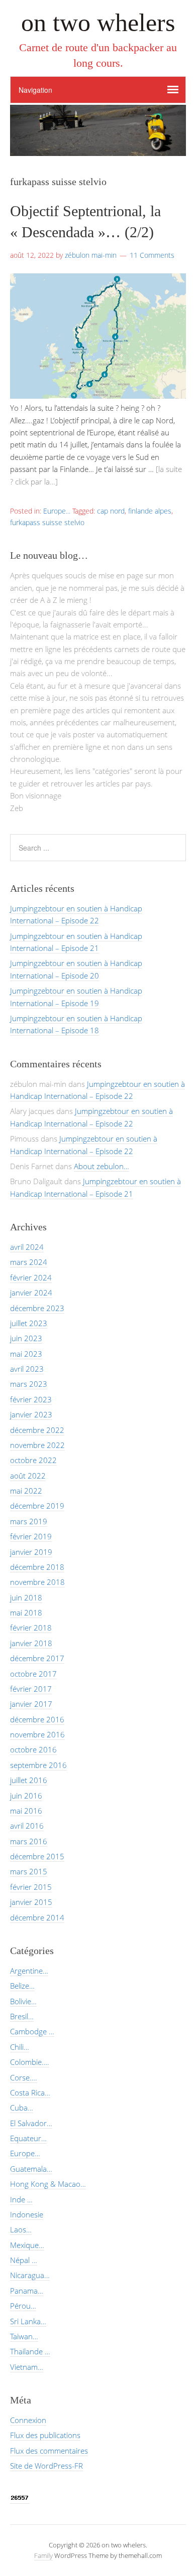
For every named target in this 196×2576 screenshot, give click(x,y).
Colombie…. (30, 2062)
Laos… (21, 2229)
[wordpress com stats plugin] (20, 2499)
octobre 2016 (33, 1749)
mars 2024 (29, 1262)
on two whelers (98, 23)
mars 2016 (29, 1841)
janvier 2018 (31, 1643)
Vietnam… (27, 2367)
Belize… (22, 1986)
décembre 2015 (37, 1856)
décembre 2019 (37, 1506)
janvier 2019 (31, 1552)
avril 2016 (27, 1826)
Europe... (57, 511)
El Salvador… (31, 2123)
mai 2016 (26, 1811)
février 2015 (31, 1887)
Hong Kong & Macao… (48, 2184)
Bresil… (22, 2016)
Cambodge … (32, 2031)
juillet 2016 (29, 1780)
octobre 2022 (33, 1460)
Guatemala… (31, 2169)
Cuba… (22, 2108)
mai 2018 (26, 1613)
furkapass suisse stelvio (47, 522)
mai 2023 (26, 1354)
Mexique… (27, 2245)
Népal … (24, 2260)
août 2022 (28, 1476)
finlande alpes (150, 511)
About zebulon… (102, 1166)
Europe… (25, 2153)
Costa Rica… (30, 2092)
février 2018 (31, 1628)
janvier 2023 (31, 1414)
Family (43, 2555)
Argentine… (29, 1971)
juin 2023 (26, 1338)
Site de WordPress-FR (46, 2466)
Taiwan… (24, 2336)
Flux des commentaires (49, 2451)
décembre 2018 (37, 1567)
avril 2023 (27, 1369)
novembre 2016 (37, 1734)
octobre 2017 (33, 1674)
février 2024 (31, 1277)
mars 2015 (29, 1871)
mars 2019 (29, 1521)
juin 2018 (26, 1597)
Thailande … (30, 2351)
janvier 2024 (31, 1293)
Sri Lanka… (28, 2321)
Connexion (28, 2420)
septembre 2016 (38, 1765)
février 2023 (31, 1399)
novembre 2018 (37, 1582)
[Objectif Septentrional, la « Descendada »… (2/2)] (98, 396)
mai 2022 (26, 1491)
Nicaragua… (30, 2275)
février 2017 (31, 1689)
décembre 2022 (37, 1430)
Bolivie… (23, 2001)
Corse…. (24, 2077)
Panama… (27, 2291)
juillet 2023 (29, 1323)
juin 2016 (26, 1796)
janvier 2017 (31, 1704)
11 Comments (152, 255)
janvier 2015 (31, 1902)
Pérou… (23, 2306)
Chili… (20, 2047)
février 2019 (31, 1536)
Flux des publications (45, 2435)
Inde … (21, 2199)
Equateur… (28, 2138)
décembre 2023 (37, 1308)
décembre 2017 (37, 1658)
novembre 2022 (37, 1445)
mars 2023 (29, 1384)
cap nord (111, 511)
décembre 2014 (37, 1917)
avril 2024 (27, 1247)
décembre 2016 (37, 1719)
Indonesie (27, 2214)
